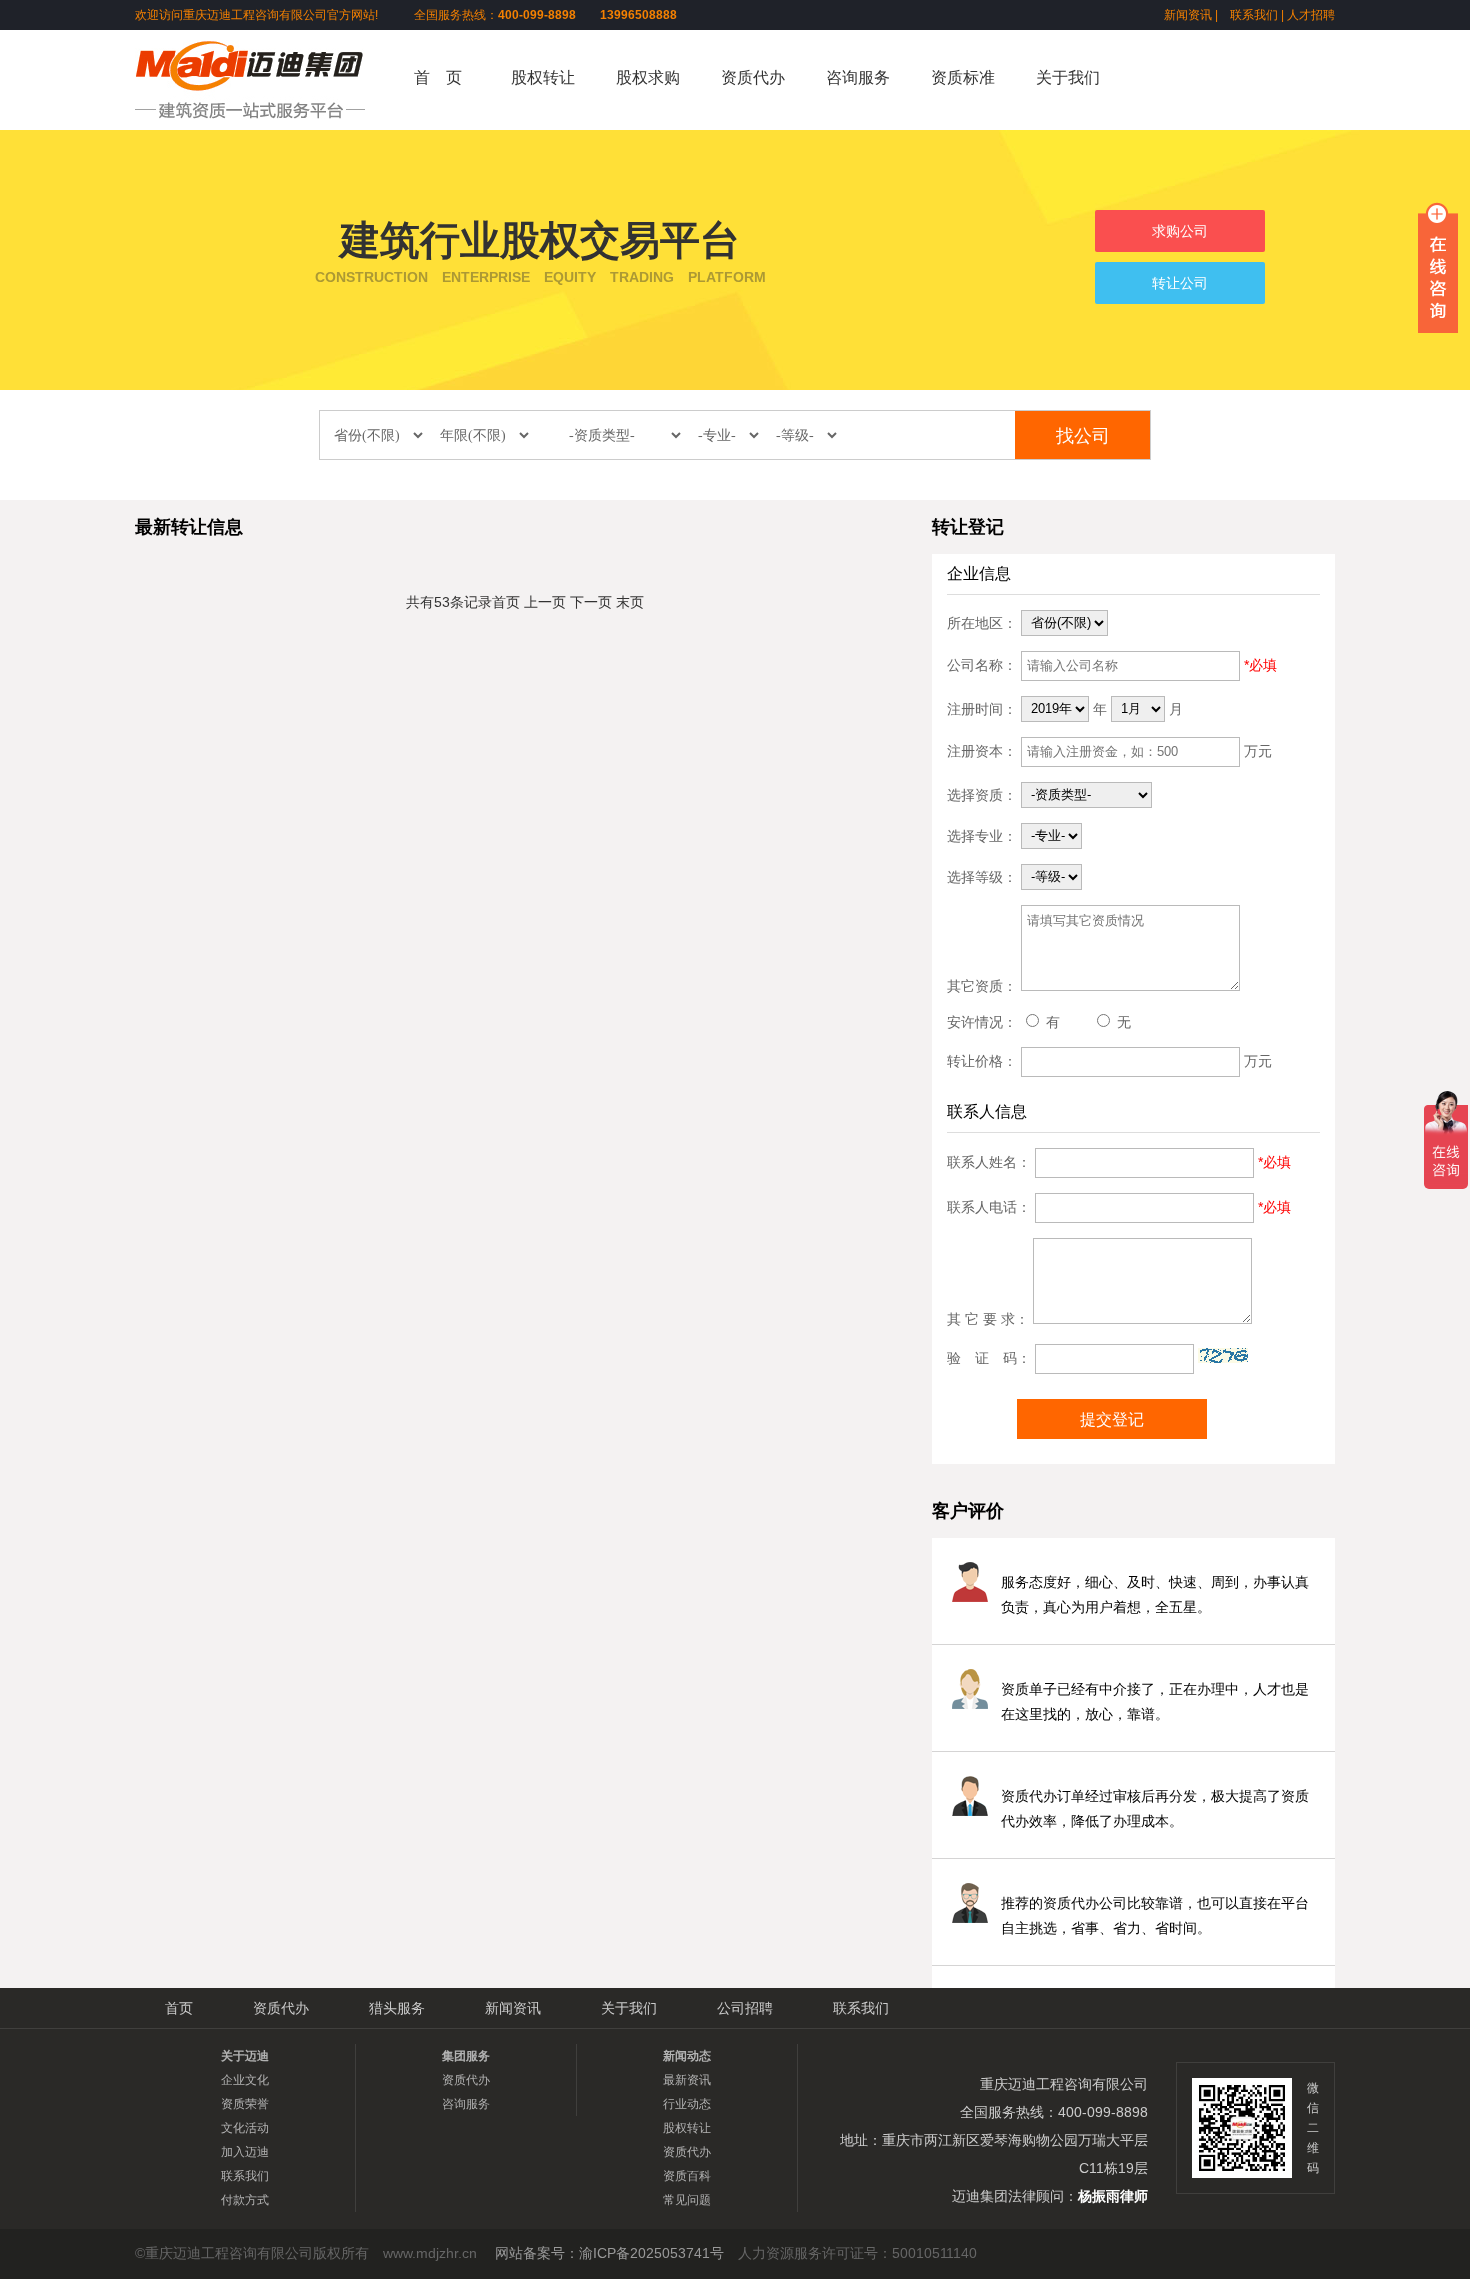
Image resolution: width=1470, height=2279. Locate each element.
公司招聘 (745, 2008)
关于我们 (1068, 77)
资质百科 (687, 2176)
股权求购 (648, 77)
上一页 (545, 602)
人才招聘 (1311, 15)
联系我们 (1254, 15)
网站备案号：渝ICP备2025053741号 (609, 2253)
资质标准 (963, 77)
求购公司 (1180, 231)
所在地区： (982, 622)
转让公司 (1180, 283)
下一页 (591, 602)
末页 (630, 602)
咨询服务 (858, 77)
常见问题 (687, 2200)
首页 (506, 602)
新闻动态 (687, 2056)
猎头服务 (397, 2008)
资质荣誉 (245, 2104)
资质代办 (753, 77)
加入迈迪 (245, 2152)
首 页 (438, 77)
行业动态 (687, 2104)
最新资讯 (687, 2080)
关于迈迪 (245, 2056)
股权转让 (543, 77)
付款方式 (245, 2200)
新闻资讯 (1188, 15)
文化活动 (245, 2128)
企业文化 (245, 2080)
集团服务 (466, 2056)
